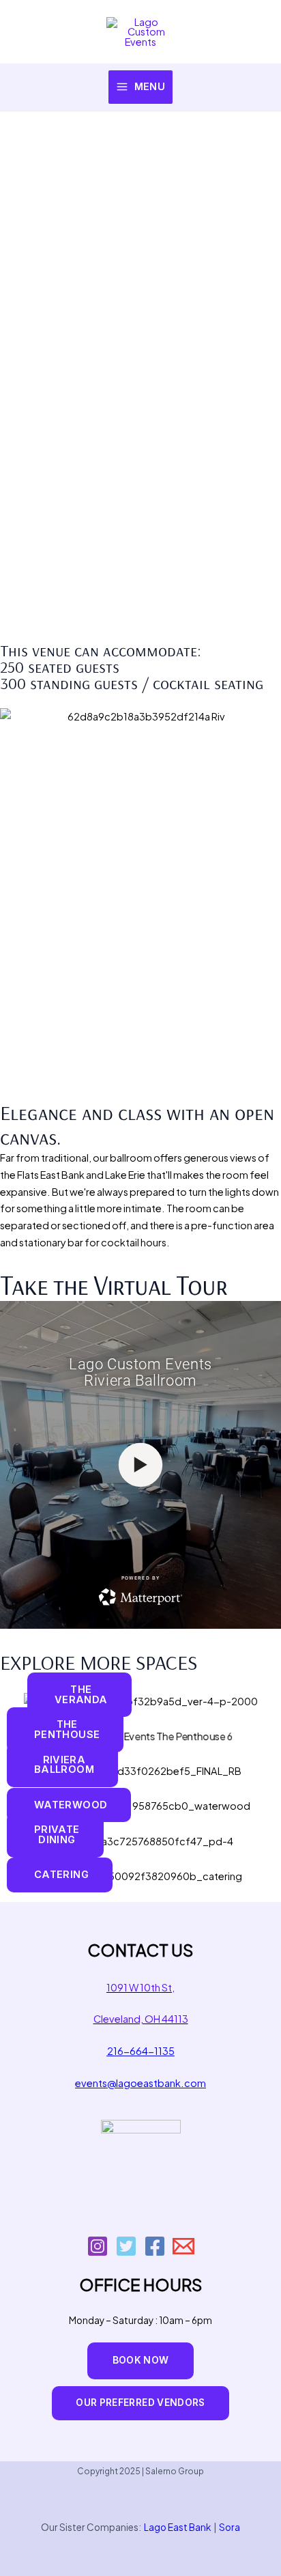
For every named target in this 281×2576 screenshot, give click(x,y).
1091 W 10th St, (140, 1987)
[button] (141, 2361)
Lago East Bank (177, 2527)
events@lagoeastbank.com (140, 2083)
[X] (126, 2246)
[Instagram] (98, 2246)
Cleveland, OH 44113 (141, 2019)
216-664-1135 (141, 2051)
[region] (140, 377)
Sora (230, 2527)
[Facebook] (155, 2246)
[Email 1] (183, 2246)
